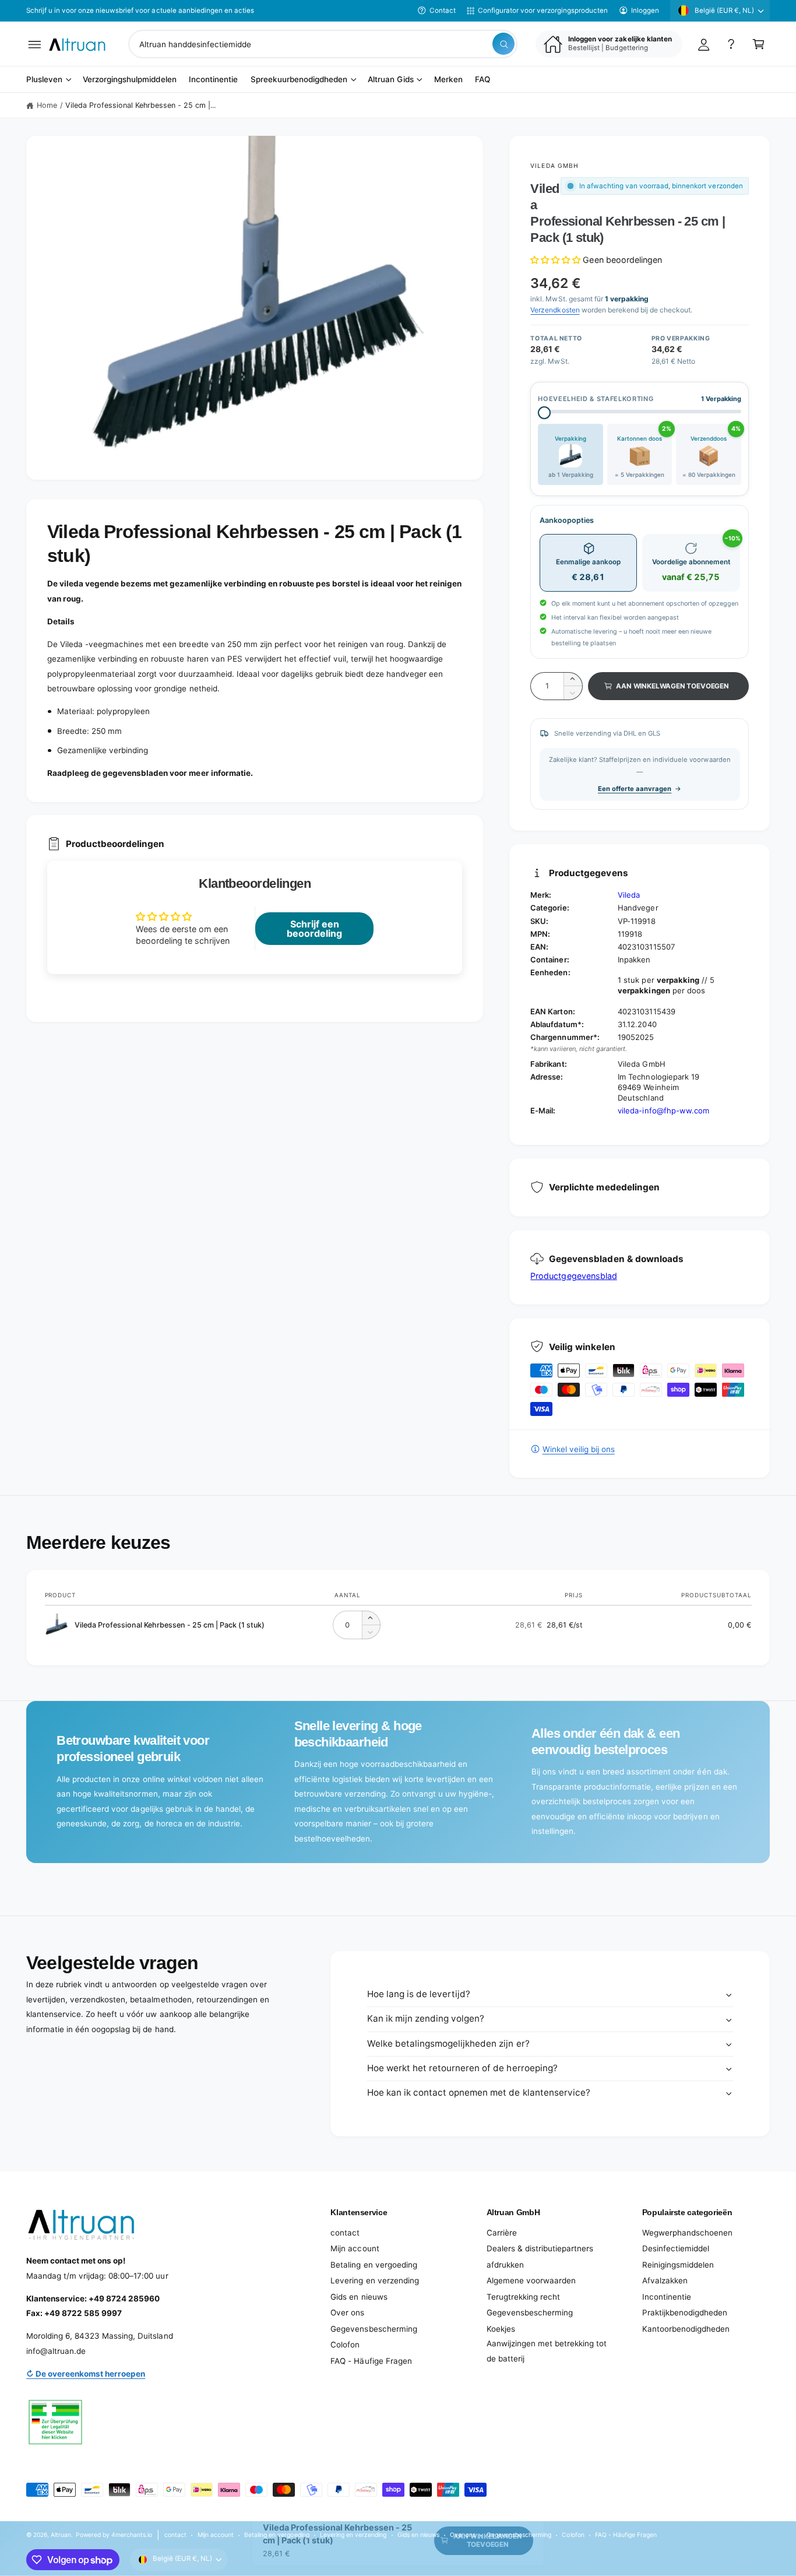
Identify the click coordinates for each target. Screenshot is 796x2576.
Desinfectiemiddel (676, 2248)
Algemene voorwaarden (531, 2280)
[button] (35, 44)
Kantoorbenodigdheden (686, 2329)
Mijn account (355, 2248)
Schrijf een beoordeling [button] (314, 929)
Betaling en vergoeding (374, 2265)
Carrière (502, 2233)
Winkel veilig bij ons (578, 1449)
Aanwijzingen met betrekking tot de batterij (547, 2351)
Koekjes (501, 2329)
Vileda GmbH (554, 166)
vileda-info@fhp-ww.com (663, 1110)
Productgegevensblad (573, 1276)
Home (47, 105)
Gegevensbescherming (374, 2329)
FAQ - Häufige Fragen (371, 2361)
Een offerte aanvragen (635, 789)
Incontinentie (667, 2297)
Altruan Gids (390, 80)
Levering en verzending (374, 2280)
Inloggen (645, 10)
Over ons (347, 2313)
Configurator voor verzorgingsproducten (543, 10)
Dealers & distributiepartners (540, 2248)
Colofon (345, 2345)
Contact (443, 10)
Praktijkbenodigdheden (685, 2313)
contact (345, 2233)
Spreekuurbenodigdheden (299, 80)
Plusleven (44, 80)
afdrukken (505, 2265)
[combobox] (323, 44)
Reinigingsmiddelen (678, 2265)
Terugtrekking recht (523, 2297)
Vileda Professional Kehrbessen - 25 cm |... (141, 105)
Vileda (629, 895)
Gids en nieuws (359, 2297)
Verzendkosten (555, 310)
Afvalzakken (665, 2280)
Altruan (61, 2535)
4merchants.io (132, 2535)
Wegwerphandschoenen (687, 2233)
